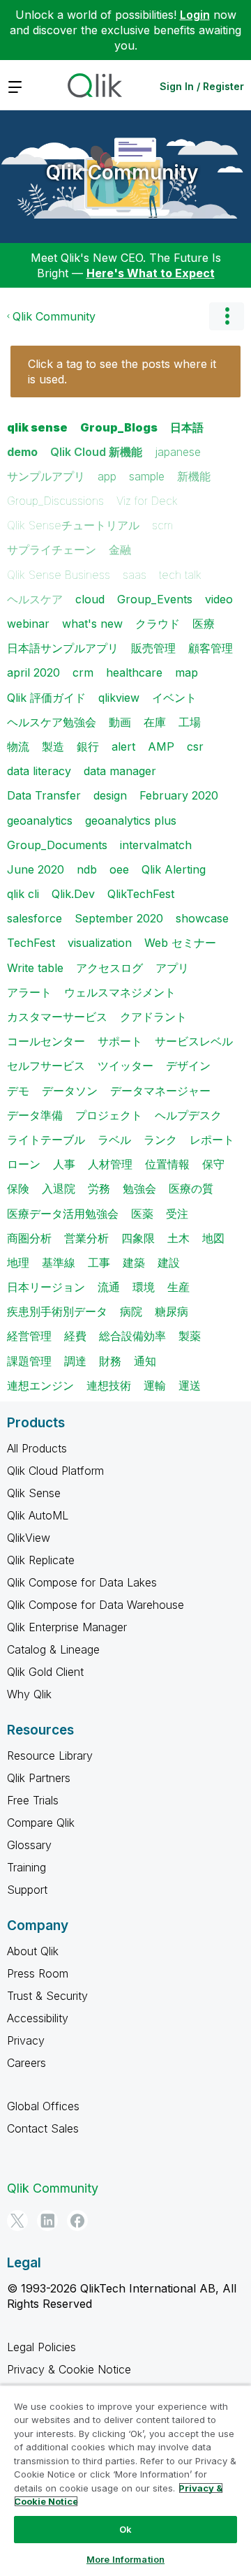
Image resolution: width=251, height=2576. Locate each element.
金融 (120, 550)
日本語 (187, 427)
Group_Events (155, 599)
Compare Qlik (41, 1823)
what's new (92, 624)
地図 (213, 1238)
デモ (18, 1091)
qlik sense (37, 427)
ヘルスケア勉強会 (52, 722)
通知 (145, 1361)
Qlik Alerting (174, 869)
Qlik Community (122, 172)
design (110, 795)
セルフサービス (46, 1066)
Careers (26, 2063)
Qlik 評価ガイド (46, 698)
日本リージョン (46, 1287)
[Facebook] (77, 2221)
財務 (110, 1361)
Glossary (29, 1845)
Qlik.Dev (73, 894)
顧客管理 (211, 648)
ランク (160, 1140)
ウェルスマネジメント (120, 992)
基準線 (59, 1263)
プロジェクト (109, 1115)
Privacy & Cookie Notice (69, 2369)
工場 (190, 722)
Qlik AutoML (38, 1515)
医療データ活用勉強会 (63, 1214)
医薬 (142, 1214)
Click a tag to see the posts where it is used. (122, 371)
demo (22, 452)
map (187, 672)
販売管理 (153, 648)
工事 (99, 1263)
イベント (174, 698)
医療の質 (191, 1188)
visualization (100, 943)
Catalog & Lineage (53, 1649)
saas (135, 575)
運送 (190, 1385)
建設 (169, 1263)
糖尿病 (172, 1311)
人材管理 (110, 1164)
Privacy (26, 2040)
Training (26, 1867)
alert (123, 746)
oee (119, 869)
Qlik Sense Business (59, 575)
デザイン (188, 1066)
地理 (18, 1263)
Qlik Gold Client (45, 1672)
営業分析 (86, 1238)
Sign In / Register (202, 86)
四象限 (138, 1238)
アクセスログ (109, 968)
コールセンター (46, 1041)
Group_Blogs (119, 427)
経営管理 (29, 1336)
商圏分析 (29, 1238)
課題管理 (29, 1361)
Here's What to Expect (151, 273)
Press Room (38, 1973)
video (219, 599)
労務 (99, 1188)
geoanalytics (40, 820)
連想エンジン (40, 1385)
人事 (64, 1164)
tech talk (180, 575)
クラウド (158, 624)
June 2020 (36, 869)
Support (27, 1890)
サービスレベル (194, 1041)
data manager (120, 771)
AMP (161, 746)
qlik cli (23, 894)
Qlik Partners (39, 1778)
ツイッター (125, 1066)
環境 (144, 1287)
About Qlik (33, 1951)
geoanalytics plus (131, 820)
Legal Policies (41, 2347)
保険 (18, 1188)
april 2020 (33, 672)
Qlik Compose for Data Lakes (82, 1582)
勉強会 (139, 1188)
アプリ (172, 968)
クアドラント (153, 1017)
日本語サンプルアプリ (63, 648)
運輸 (155, 1385)
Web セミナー (180, 943)
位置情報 (167, 1164)
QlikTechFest (141, 894)
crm (83, 672)
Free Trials (33, 1800)
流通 (109, 1287)
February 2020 (179, 795)
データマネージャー (160, 1091)
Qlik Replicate (41, 1560)
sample (147, 476)
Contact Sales (43, 2128)
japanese (178, 452)
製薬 (190, 1336)
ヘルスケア (35, 599)
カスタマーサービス (57, 1017)
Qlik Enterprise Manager (67, 1627)
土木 (178, 1238)
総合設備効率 (132, 1336)
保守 (213, 1164)
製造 (53, 746)
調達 (75, 1361)
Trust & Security (47, 1996)
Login (195, 15)
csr (195, 746)
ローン (24, 1164)
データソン (70, 1091)
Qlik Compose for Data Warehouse (96, 1605)
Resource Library (50, 1756)
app (107, 476)
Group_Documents (57, 845)
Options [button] (227, 316)
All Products (37, 1448)
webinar (28, 624)
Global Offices (43, 2106)
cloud (90, 599)
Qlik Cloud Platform (55, 1471)
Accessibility (38, 2018)
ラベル (114, 1140)
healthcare (134, 672)
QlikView (29, 1538)
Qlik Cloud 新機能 (96, 452)
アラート (29, 992)
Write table (35, 968)
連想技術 (109, 1385)
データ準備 (35, 1115)
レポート (212, 1140)
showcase (202, 918)
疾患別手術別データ (57, 1311)
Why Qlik (29, 1694)
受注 (177, 1214)
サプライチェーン (52, 550)
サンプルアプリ (46, 476)
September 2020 (119, 918)
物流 (18, 746)
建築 (134, 1263)
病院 (131, 1311)
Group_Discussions (55, 501)
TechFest (31, 943)
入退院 (59, 1188)
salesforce (35, 918)
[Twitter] (17, 2221)
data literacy (39, 771)
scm (162, 525)
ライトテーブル (46, 1140)
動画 (120, 722)
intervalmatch (156, 845)
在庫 (155, 722)
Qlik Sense (34, 1493)
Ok (125, 2529)
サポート (120, 1041)
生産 (178, 1287)
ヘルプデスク (188, 1115)
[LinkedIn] (47, 2221)
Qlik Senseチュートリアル (73, 525)
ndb (87, 869)
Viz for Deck (147, 501)
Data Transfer (44, 795)
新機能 (194, 476)
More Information (125, 2559)
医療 (204, 624)
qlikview (119, 698)
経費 (75, 1336)
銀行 (88, 746)
